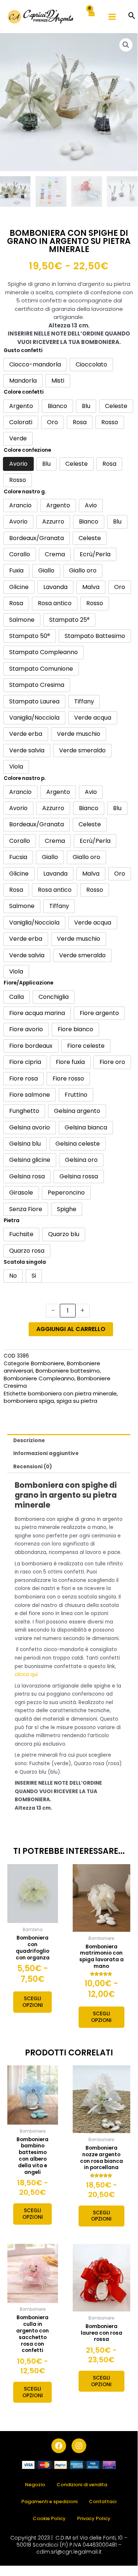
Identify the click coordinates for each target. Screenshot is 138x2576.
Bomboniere (48, 1363)
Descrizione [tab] (29, 1440)
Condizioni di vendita (82, 2485)
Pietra (12, 1220)
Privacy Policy (94, 2518)
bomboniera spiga (29, 1401)
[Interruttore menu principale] (112, 17)
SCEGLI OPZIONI (33, 2002)
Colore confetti (24, 392)
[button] (132, 16)
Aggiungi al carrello (71, 1329)
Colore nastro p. (25, 778)
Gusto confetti (23, 350)
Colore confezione (27, 450)
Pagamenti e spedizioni (49, 2502)
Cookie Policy (49, 2518)
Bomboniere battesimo (68, 1371)
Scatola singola (25, 1262)
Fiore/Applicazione (28, 983)
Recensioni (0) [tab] (33, 1467)
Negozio (35, 2485)
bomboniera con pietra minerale (72, 1393)
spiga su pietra (77, 1401)
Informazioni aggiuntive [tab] (46, 1453)
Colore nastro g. (25, 492)
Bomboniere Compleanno (39, 1378)
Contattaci (103, 2502)
